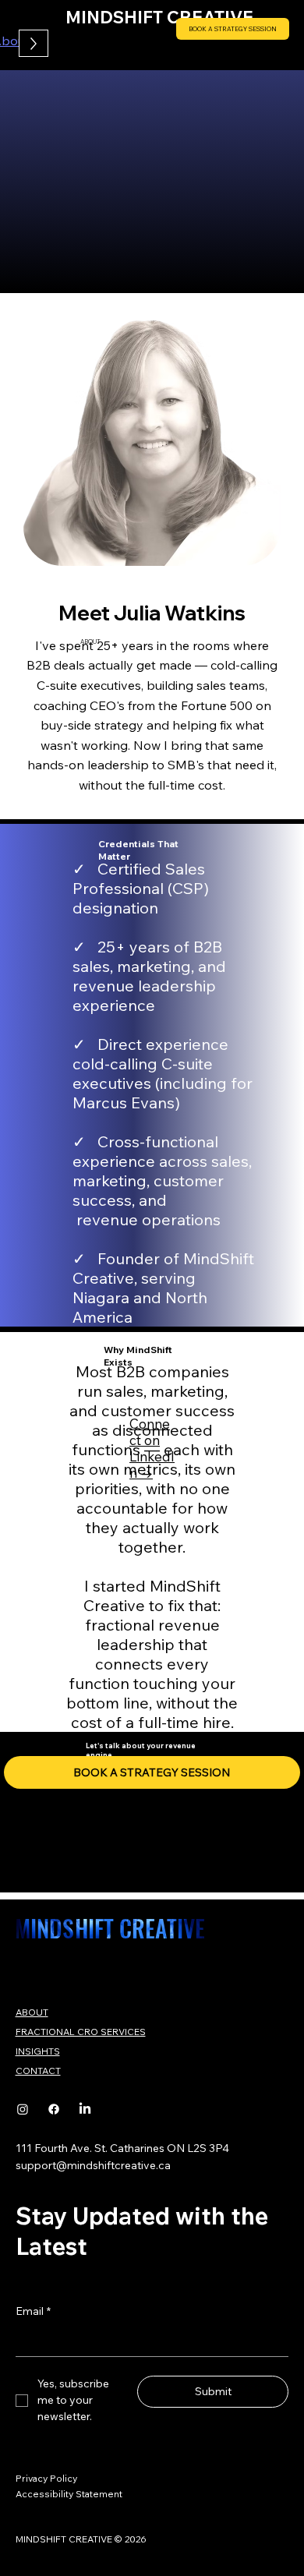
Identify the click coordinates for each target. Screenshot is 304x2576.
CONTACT (38, 2071)
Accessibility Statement (69, 2494)
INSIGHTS (38, 2051)
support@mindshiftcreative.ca (93, 2165)
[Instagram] (23, 2109)
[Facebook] (54, 2109)
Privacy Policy (46, 2478)
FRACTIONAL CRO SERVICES (81, 2032)
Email (33, 2311)
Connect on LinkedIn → (152, 1448)
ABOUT (32, 2012)
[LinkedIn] (85, 2109)
